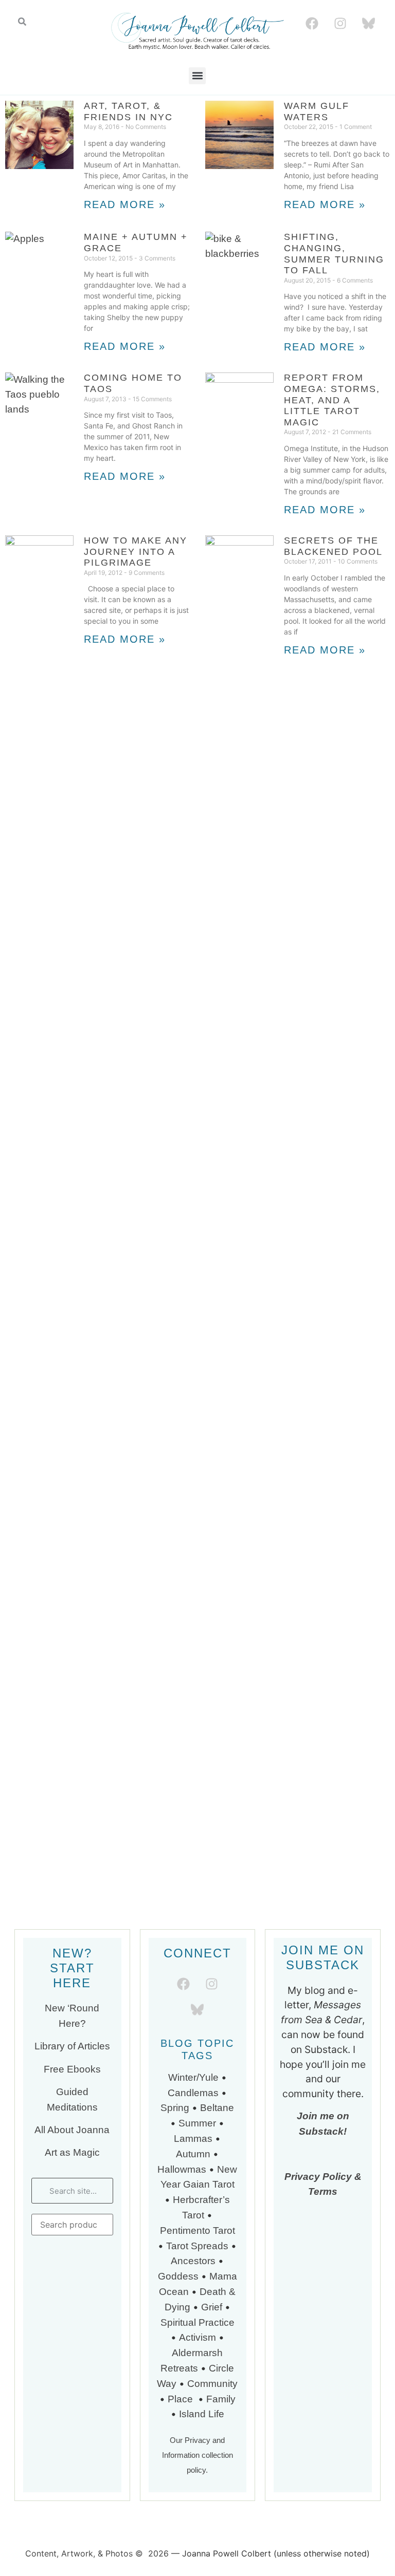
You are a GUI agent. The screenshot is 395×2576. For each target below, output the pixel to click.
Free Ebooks (72, 2069)
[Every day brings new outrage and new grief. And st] (100, 1318)
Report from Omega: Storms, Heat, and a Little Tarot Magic (332, 400)
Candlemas (193, 2093)
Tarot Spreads (199, 2246)
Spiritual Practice (197, 2322)
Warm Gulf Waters (317, 111)
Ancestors (193, 2261)
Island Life (202, 2414)
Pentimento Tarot (197, 2230)
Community (212, 2384)
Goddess (178, 2276)
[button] (197, 76)
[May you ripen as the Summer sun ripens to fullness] (295, 938)
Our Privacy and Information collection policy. (197, 2455)
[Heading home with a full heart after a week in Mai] (100, 894)
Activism (197, 2337)
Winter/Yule (193, 2077)
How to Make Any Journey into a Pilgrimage (136, 552)
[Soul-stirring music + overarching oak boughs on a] (295, 711)
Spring (175, 2108)
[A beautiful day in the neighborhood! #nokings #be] (295, 1252)
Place (182, 2399)
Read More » (125, 204)
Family (221, 2399)
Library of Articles (72, 2046)
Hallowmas (182, 2169)
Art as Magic (72, 2152)
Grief (212, 2307)
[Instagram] (340, 23)
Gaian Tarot (209, 2184)
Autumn (193, 2154)
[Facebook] (312, 23)
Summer (197, 2123)
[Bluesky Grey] (368, 23)
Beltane (217, 2108)
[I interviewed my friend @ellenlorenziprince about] (295, 1098)
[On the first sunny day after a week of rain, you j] (100, 1135)
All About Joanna (72, 2130)
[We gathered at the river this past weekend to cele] (100, 755)
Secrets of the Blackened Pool (333, 546)
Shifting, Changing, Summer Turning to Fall (334, 254)
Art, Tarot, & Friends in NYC (128, 111)
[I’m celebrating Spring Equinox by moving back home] (100, 1656)
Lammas (193, 2139)
